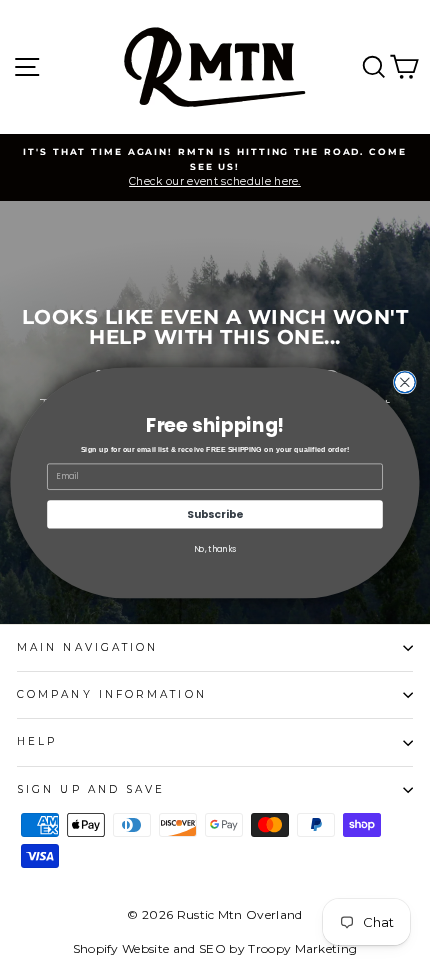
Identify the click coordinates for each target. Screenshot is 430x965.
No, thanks (215, 548)
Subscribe (214, 513)
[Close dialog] (404, 381)
